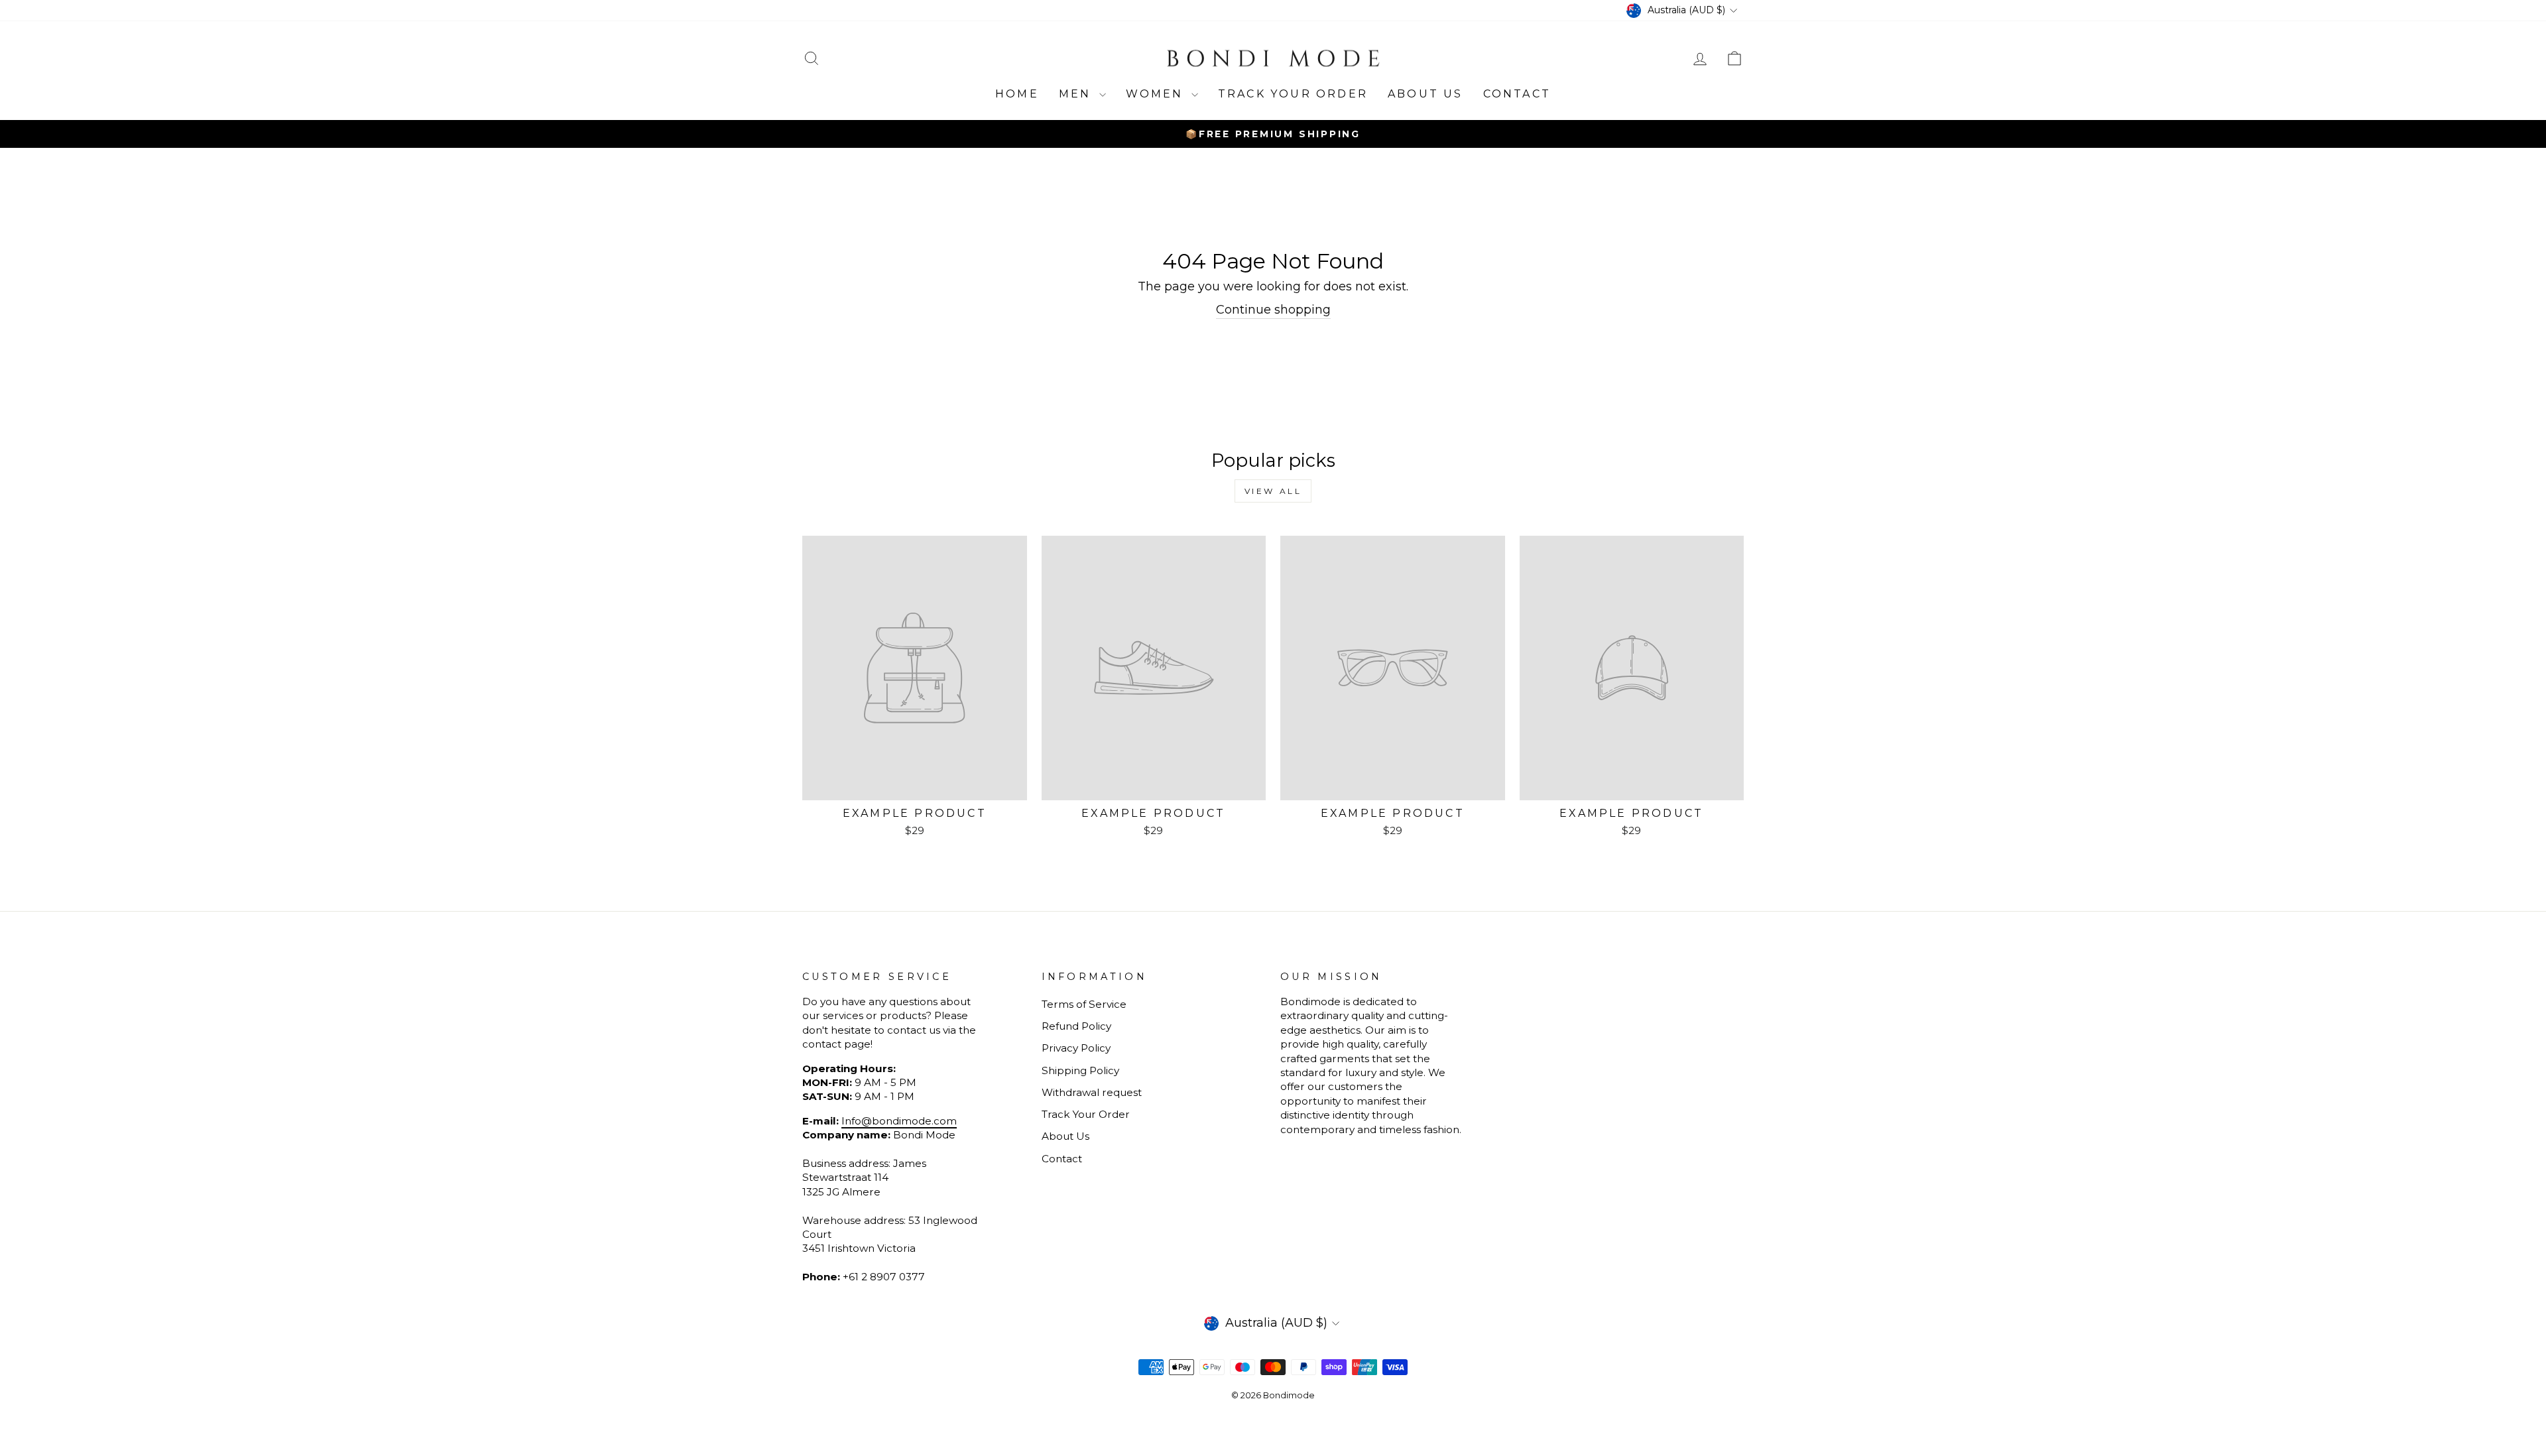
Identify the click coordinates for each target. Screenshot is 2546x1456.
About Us (1425, 94)
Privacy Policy (1076, 1048)
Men (1077, 94)
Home (1017, 94)
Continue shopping (1273, 310)
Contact (1517, 94)
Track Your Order (1086, 1114)
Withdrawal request (1092, 1092)
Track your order (1293, 94)
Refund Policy (1076, 1026)
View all (1273, 491)
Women (1157, 94)
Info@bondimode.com (899, 1121)
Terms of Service (1084, 1004)
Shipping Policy (1080, 1070)
